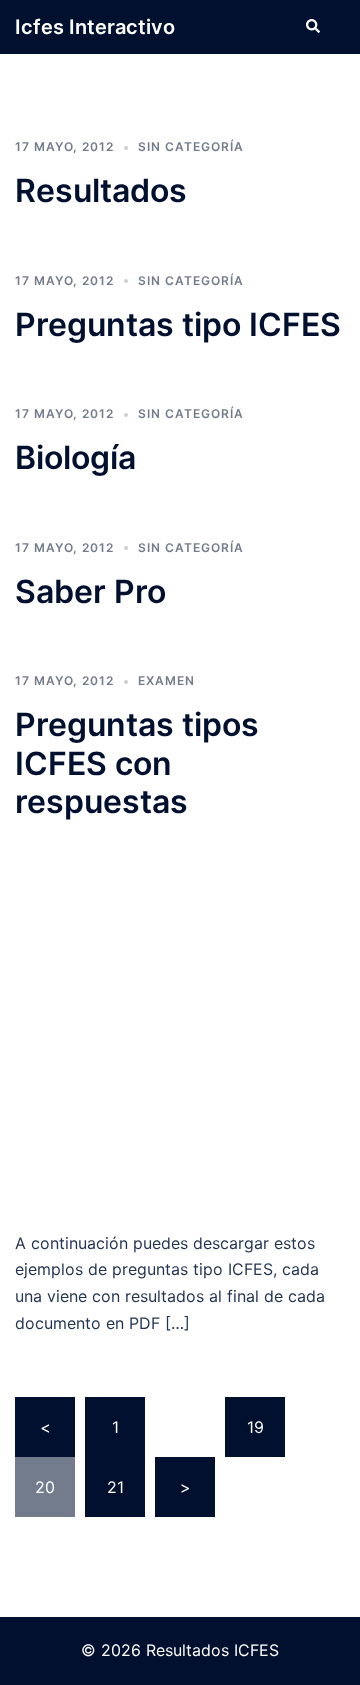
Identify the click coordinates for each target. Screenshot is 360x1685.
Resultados (101, 190)
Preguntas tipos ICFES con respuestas (137, 763)
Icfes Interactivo (95, 27)
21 (115, 1487)
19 (255, 1427)
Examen (166, 680)
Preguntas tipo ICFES (178, 324)
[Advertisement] (180, 1026)
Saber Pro (90, 591)
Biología (75, 457)
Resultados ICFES (212, 1650)
